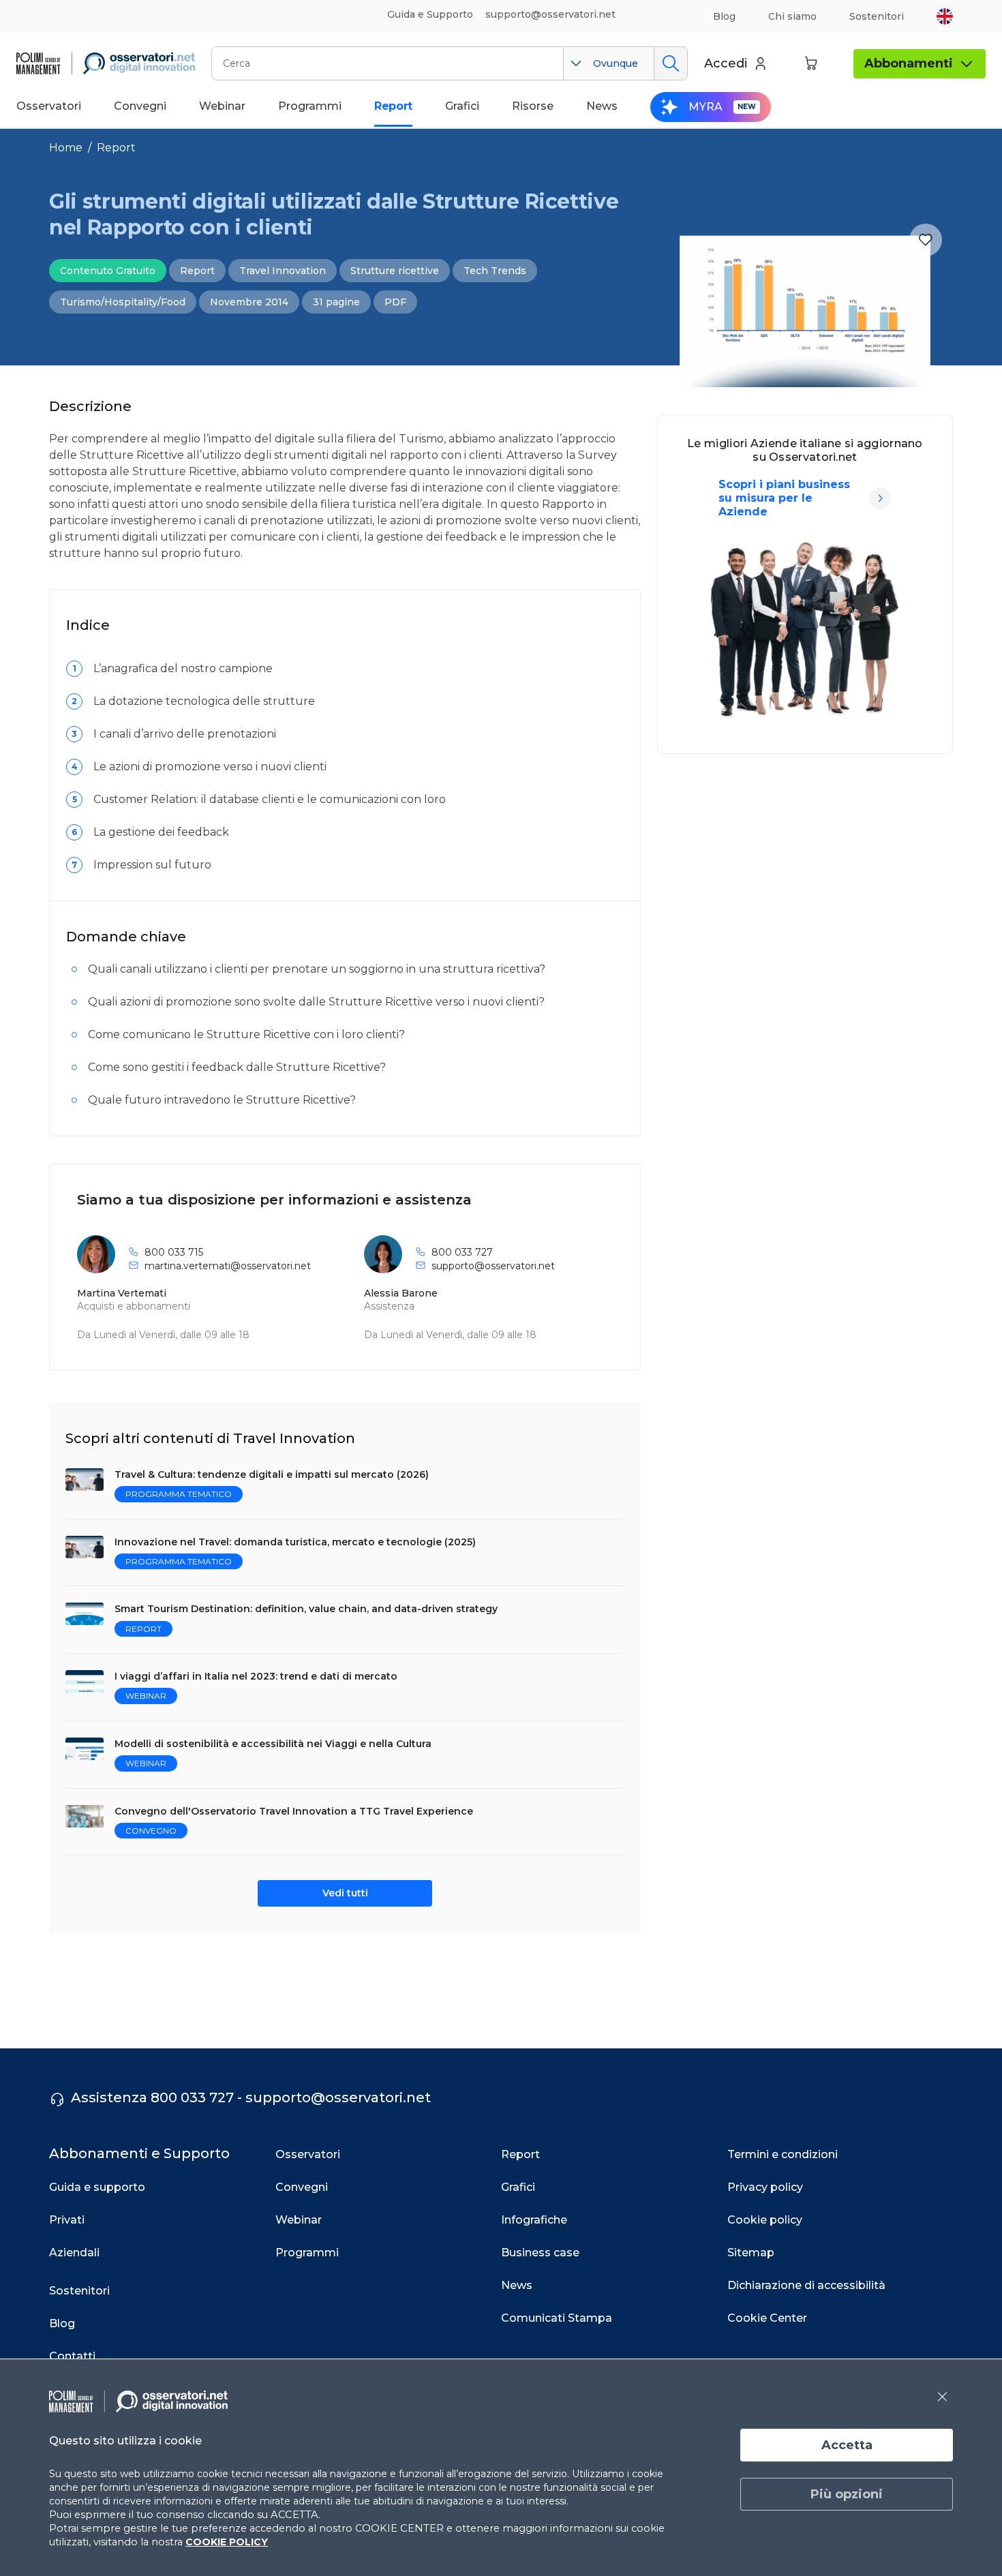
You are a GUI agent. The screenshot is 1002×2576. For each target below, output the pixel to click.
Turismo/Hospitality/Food (123, 302)
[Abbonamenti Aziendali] (881, 498)
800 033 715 (174, 1252)
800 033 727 (462, 1252)
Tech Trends (495, 271)
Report (116, 148)
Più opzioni (847, 2494)
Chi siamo (792, 16)
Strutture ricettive (395, 271)
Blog (724, 16)
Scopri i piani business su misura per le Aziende (784, 498)
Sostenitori (877, 16)
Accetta (847, 2445)
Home (66, 148)
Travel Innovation (283, 271)
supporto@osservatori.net (493, 1266)
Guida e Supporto (430, 14)
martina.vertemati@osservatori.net (228, 1266)
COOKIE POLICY (227, 2542)
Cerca (670, 63)
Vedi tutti (345, 1893)
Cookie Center (767, 2318)
